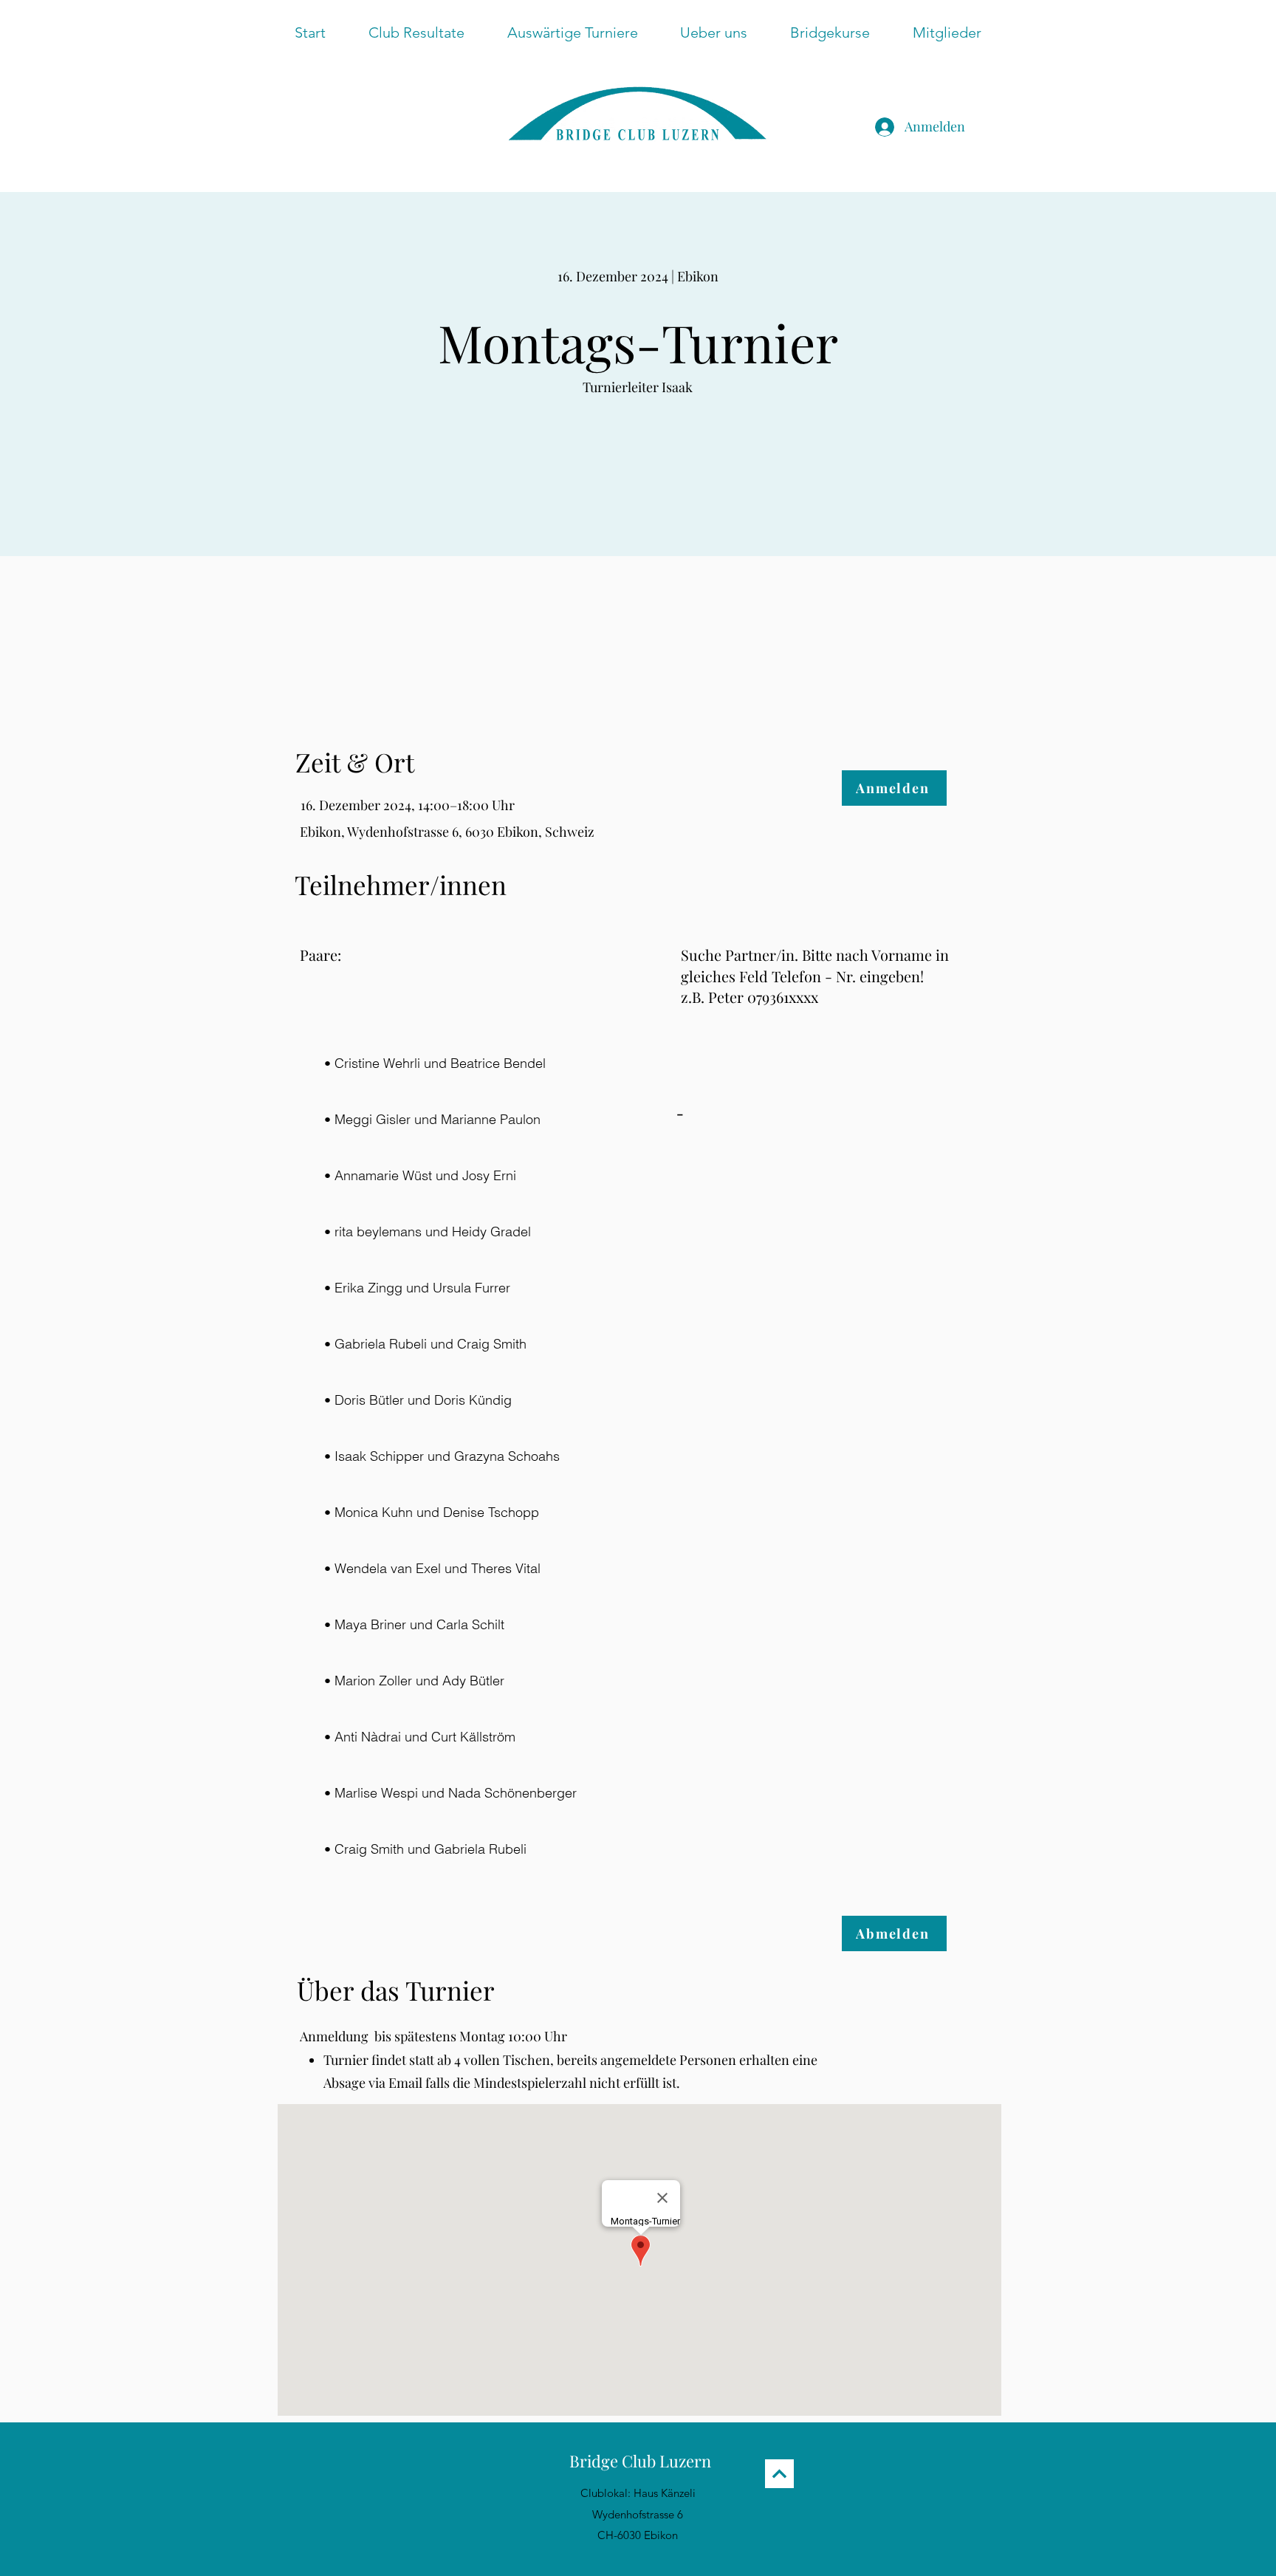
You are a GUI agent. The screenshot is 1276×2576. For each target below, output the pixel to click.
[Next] (779, 2474)
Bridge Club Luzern (640, 2461)
